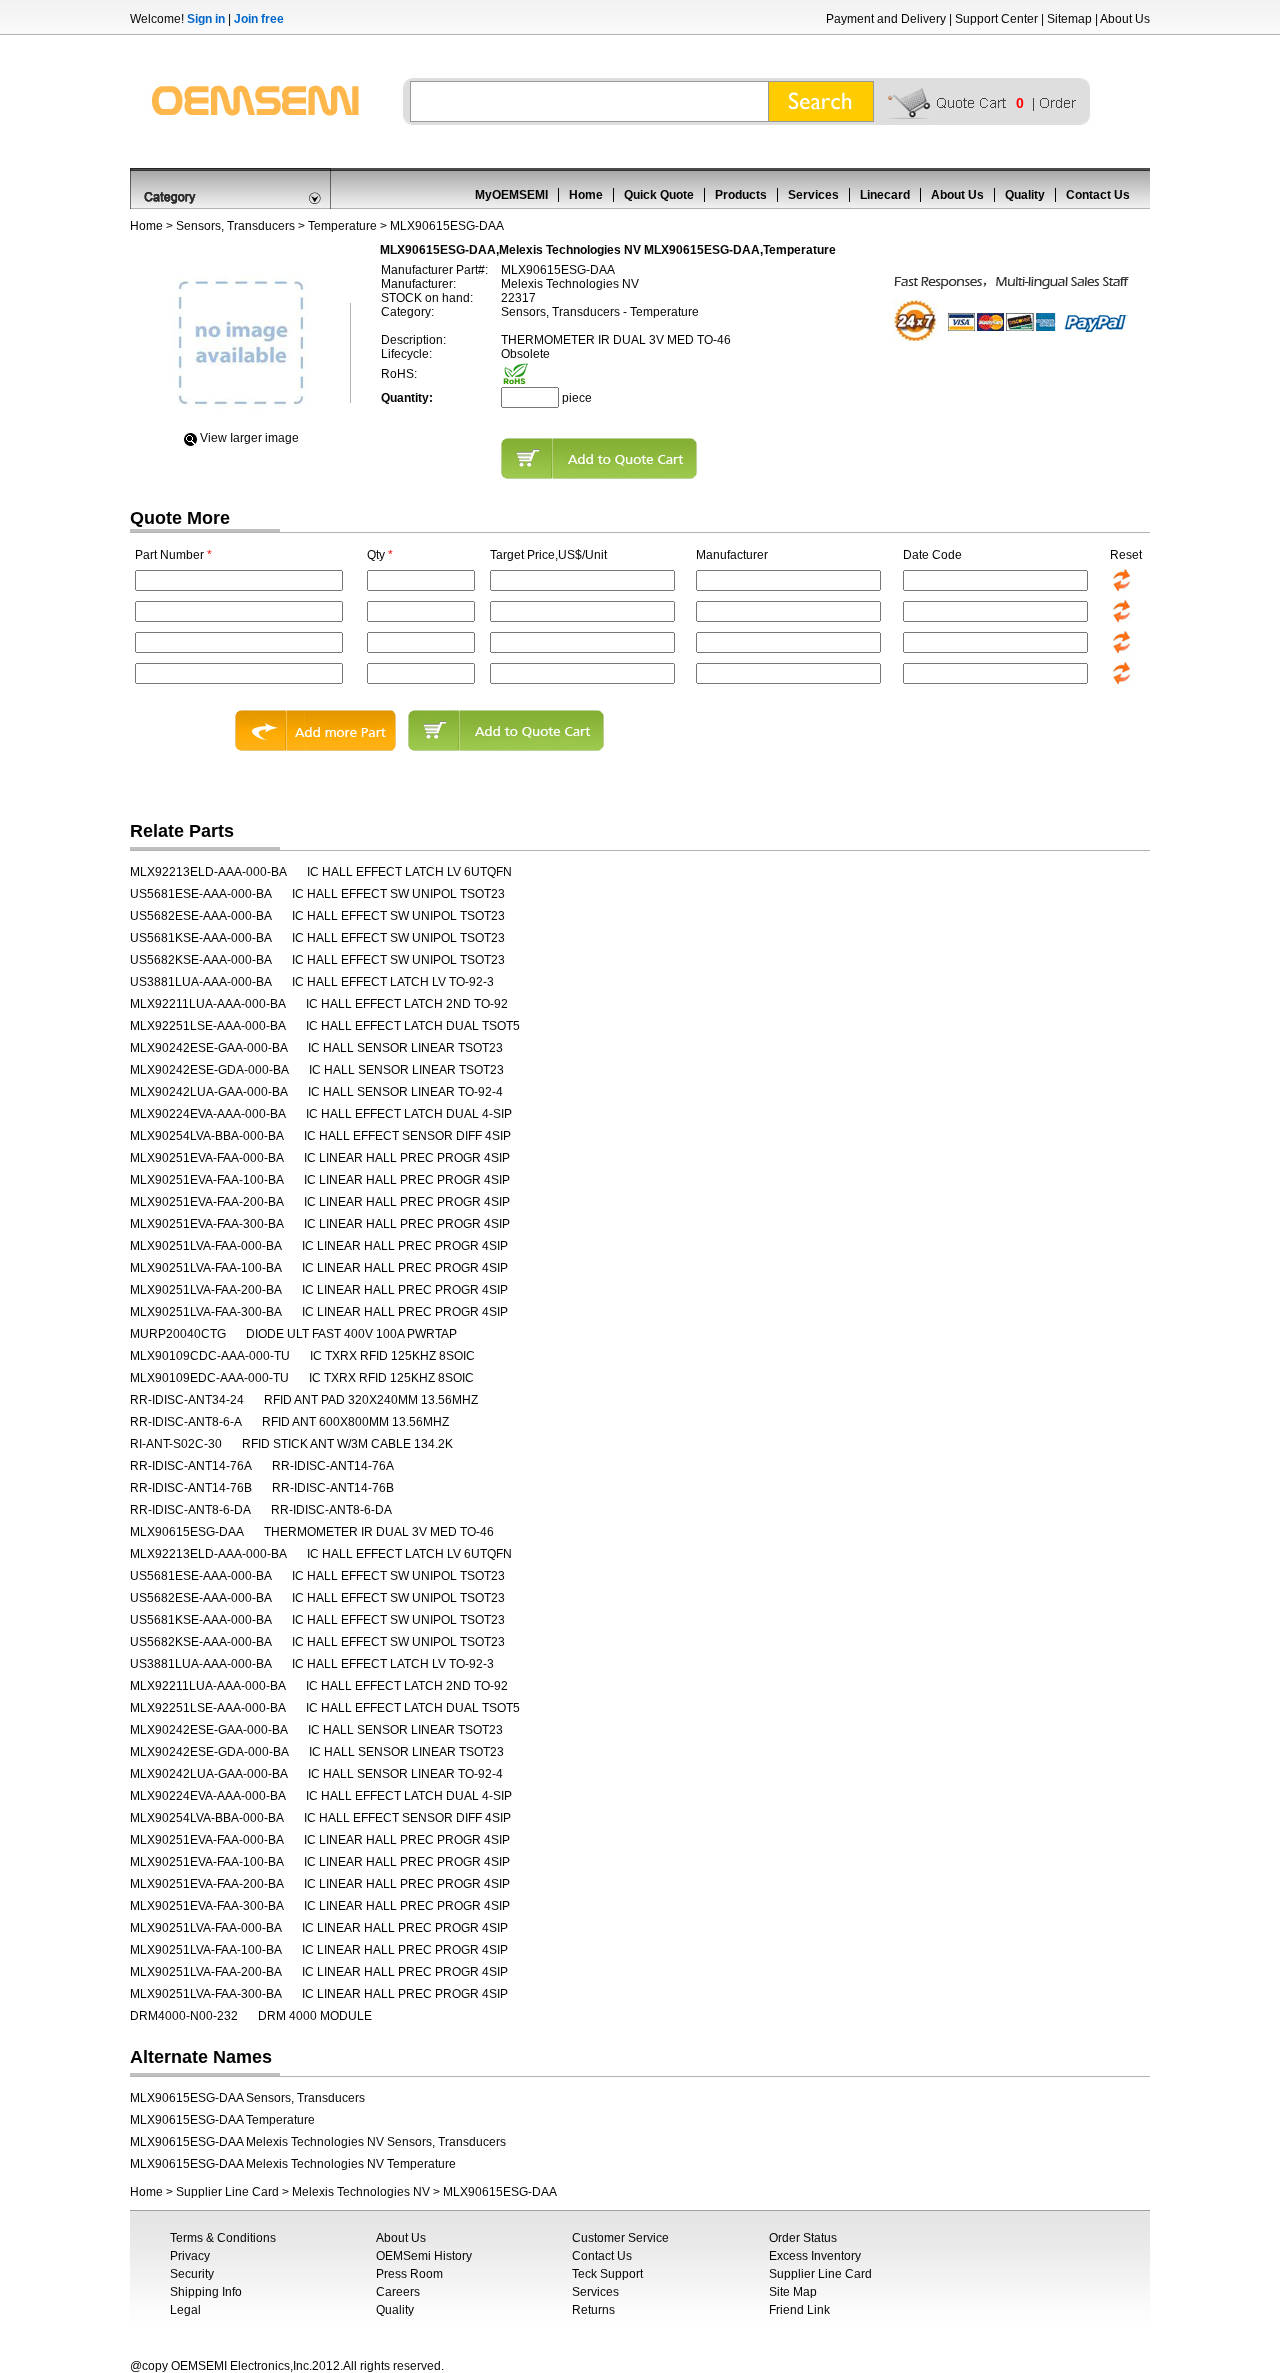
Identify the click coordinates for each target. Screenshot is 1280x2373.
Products (741, 195)
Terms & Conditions (223, 2238)
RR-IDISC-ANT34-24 (187, 1400)
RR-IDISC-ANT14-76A (191, 1466)
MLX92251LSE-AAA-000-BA (208, 1026)
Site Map (793, 2292)
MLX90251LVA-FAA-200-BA (206, 1290)
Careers (398, 2292)
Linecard (885, 195)
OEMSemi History (424, 2256)
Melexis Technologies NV (361, 2192)
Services (813, 195)
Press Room (409, 2274)
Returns (593, 2310)
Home (586, 195)
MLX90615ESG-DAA (187, 1532)
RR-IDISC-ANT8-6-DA (190, 1510)
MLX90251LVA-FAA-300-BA (206, 1312)
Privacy (190, 2256)
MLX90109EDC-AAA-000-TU (209, 1378)
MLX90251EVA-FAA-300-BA (207, 1224)
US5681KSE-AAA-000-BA (201, 938)
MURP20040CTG (178, 1334)
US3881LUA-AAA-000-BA (201, 982)
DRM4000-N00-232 (184, 2016)
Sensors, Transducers (235, 226)
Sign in (206, 19)
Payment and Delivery (886, 19)
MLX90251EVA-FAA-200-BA (207, 1202)
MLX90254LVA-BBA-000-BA (207, 1136)
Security (192, 2274)
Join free (259, 19)
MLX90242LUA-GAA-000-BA (209, 1092)
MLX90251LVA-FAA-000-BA (206, 1246)
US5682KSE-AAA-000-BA (201, 960)
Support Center (996, 19)
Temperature (342, 226)
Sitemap (1069, 19)
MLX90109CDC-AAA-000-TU (210, 1356)
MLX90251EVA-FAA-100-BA (207, 1180)
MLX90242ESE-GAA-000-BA (209, 1048)
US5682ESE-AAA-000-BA (201, 916)
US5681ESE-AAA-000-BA (201, 894)
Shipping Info (206, 2292)
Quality (1025, 195)
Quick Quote (659, 195)
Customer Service (620, 2238)
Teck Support (607, 2274)
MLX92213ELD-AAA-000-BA (208, 872)
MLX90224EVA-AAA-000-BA (208, 1114)
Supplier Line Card (227, 2192)
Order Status (803, 2238)
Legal (185, 2310)
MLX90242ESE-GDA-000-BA (209, 1070)
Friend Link (799, 2310)
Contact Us (1098, 195)
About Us (1125, 19)
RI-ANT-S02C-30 (176, 1444)
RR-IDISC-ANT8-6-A (186, 1422)
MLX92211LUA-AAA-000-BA (208, 1004)
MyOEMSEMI (511, 195)
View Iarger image (249, 438)
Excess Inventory (815, 2256)
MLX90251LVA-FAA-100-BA (206, 1268)
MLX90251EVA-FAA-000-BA (207, 1158)
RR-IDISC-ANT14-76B (191, 1488)
